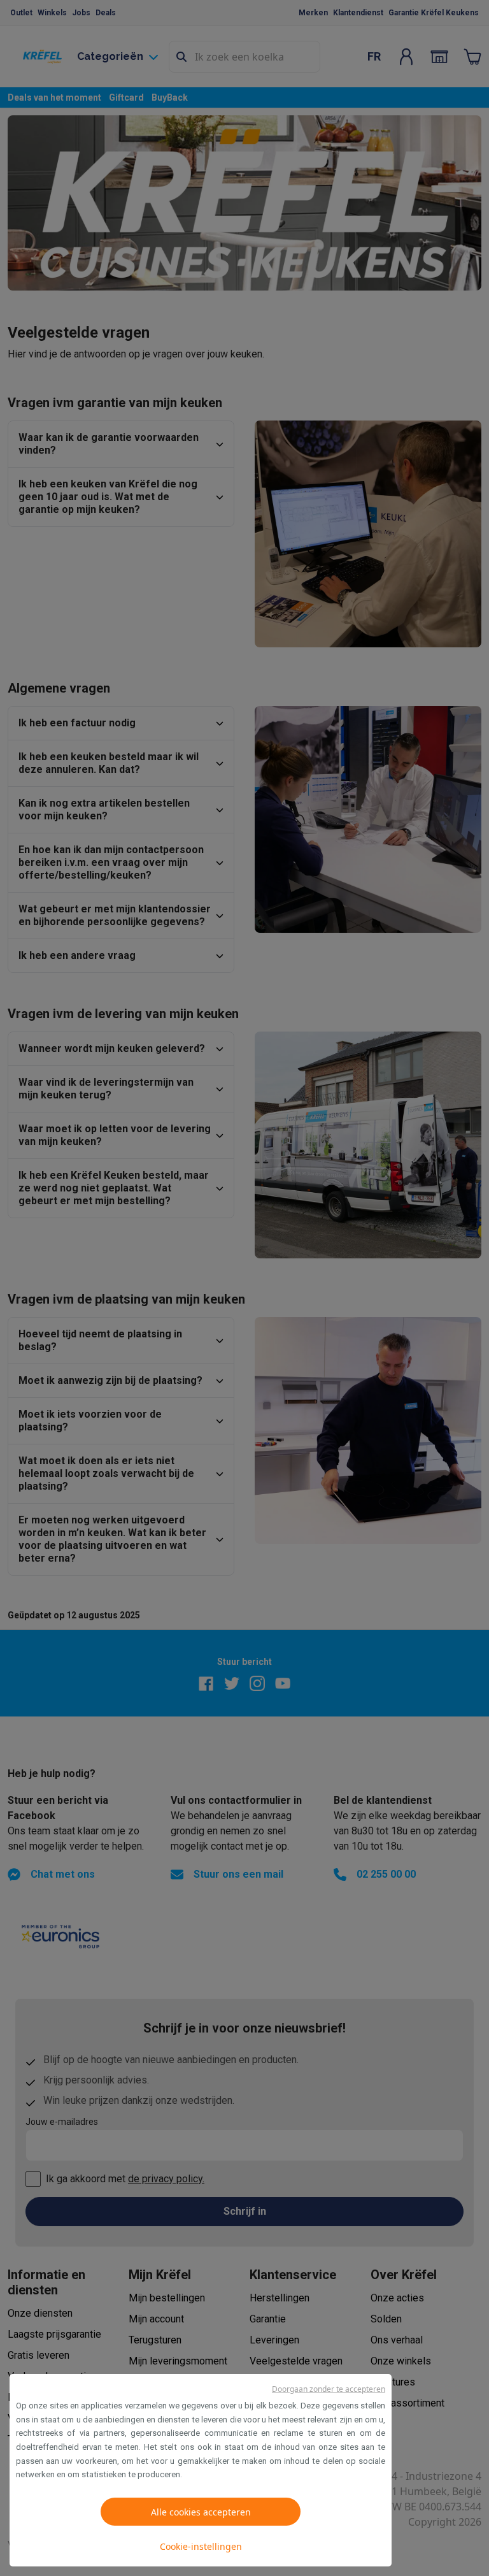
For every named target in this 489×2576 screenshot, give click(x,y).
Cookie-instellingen (201, 2546)
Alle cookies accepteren (201, 2512)
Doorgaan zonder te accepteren (329, 2389)
